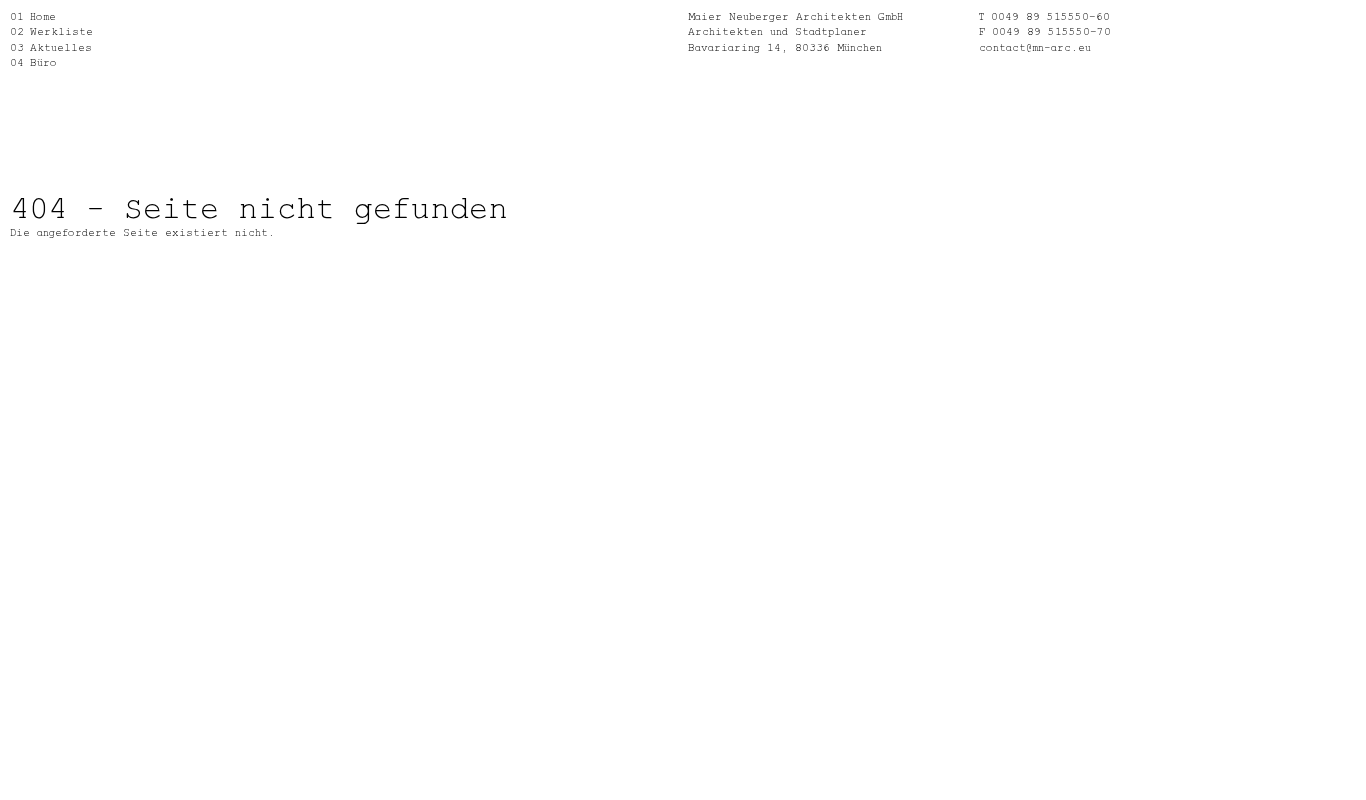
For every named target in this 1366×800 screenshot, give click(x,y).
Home (43, 15)
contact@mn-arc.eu (1035, 46)
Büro (43, 61)
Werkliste (61, 30)
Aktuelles (61, 46)
